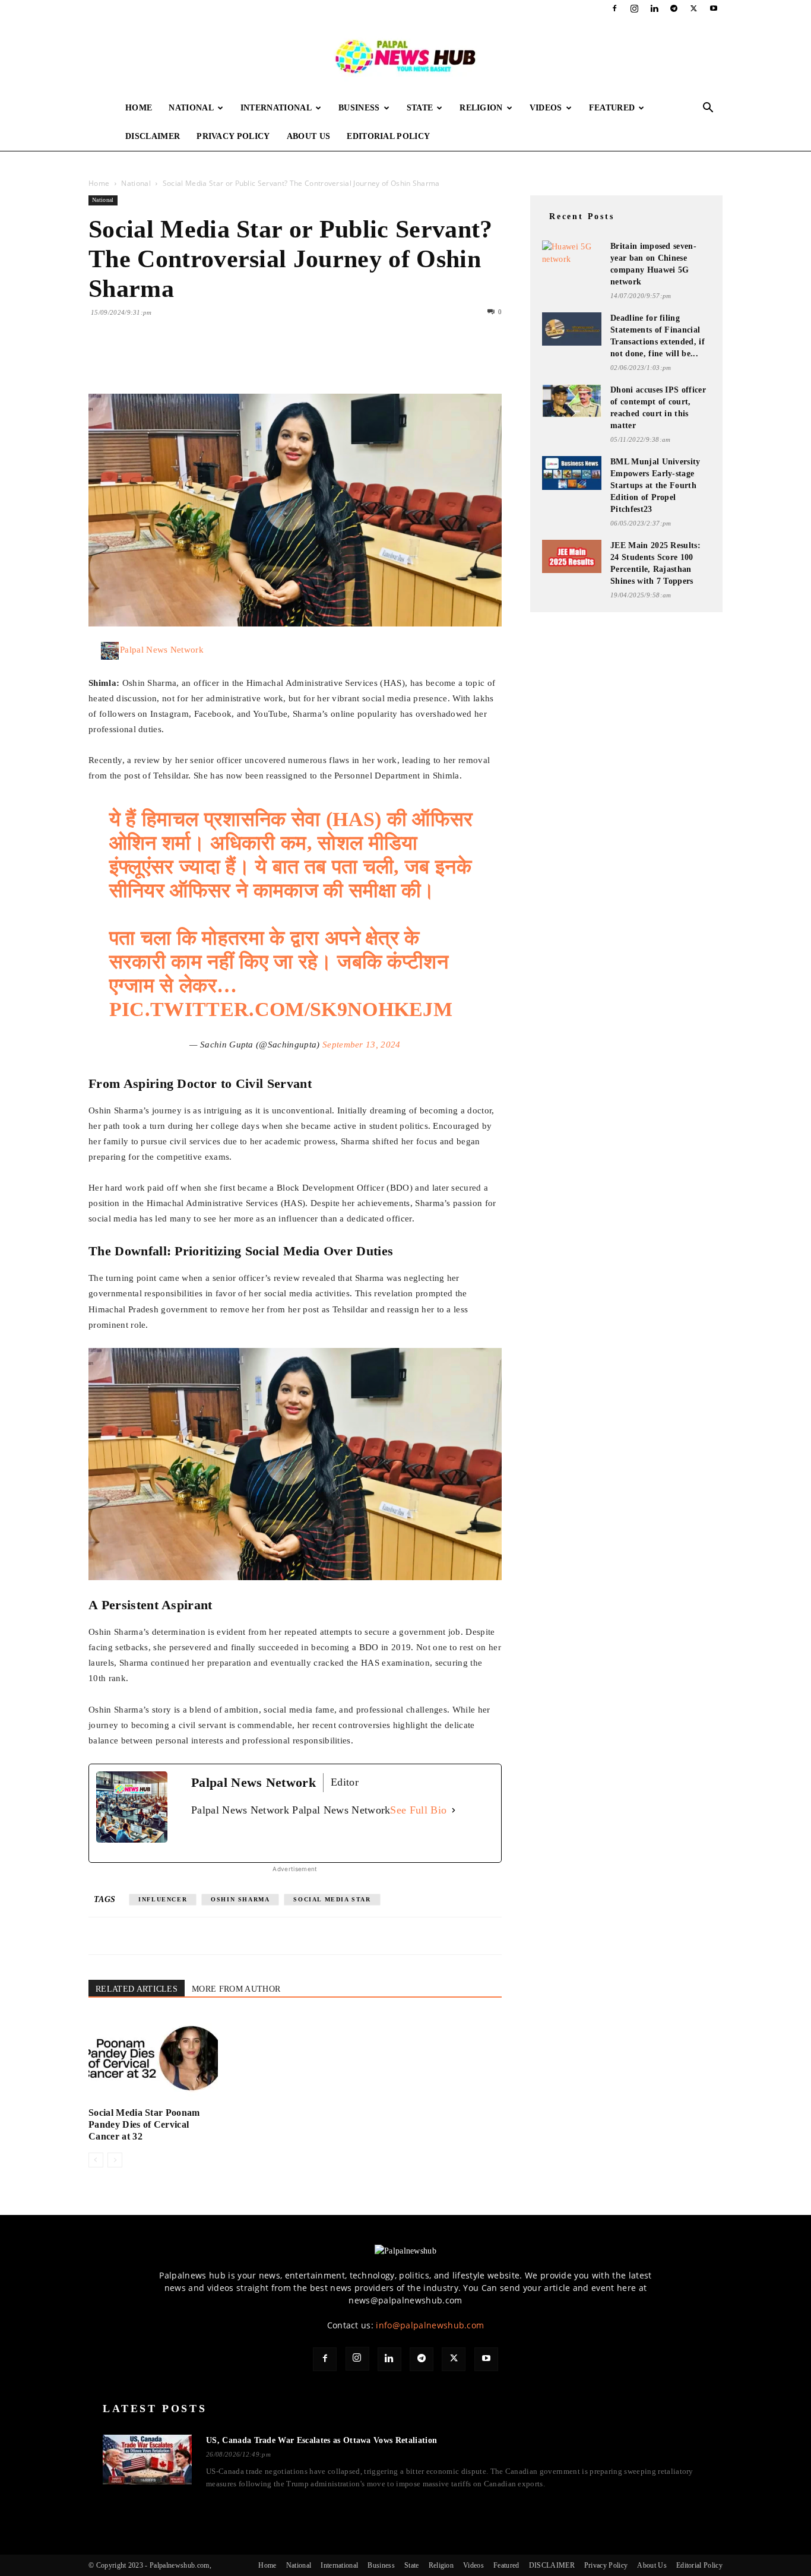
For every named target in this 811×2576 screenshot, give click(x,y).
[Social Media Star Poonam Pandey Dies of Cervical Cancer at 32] (153, 2058)
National (191, 108)
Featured (612, 108)
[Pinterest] (155, 360)
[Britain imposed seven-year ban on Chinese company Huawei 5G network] (572, 255)
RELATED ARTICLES (137, 1989)
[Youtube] (714, 8)
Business (359, 108)
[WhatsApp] (182, 360)
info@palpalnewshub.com (430, 2325)
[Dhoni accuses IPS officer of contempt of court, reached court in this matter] (572, 401)
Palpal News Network (162, 650)
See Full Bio (418, 1810)
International (276, 108)
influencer (163, 1899)
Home (139, 108)
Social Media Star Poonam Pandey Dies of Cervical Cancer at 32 (144, 2124)
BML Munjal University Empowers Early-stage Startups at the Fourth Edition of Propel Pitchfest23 (655, 485)
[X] (694, 8)
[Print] (237, 360)
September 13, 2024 (362, 1045)
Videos (546, 108)
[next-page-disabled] (115, 2160)
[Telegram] (674, 8)
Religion (481, 108)
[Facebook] (614, 8)
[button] (708, 109)
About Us (309, 136)
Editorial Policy (388, 136)
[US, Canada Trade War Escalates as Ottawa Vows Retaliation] (147, 2460)
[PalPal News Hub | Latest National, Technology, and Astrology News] (405, 56)
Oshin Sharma (240, 1899)
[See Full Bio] (454, 1810)
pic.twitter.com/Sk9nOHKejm (281, 1009)
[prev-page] (96, 2160)
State (420, 108)
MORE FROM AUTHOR (236, 1989)
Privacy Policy (233, 136)
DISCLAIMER (153, 136)
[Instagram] (635, 8)
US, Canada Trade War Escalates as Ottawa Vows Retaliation (321, 2440)
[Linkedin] (654, 8)
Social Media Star (332, 1899)
